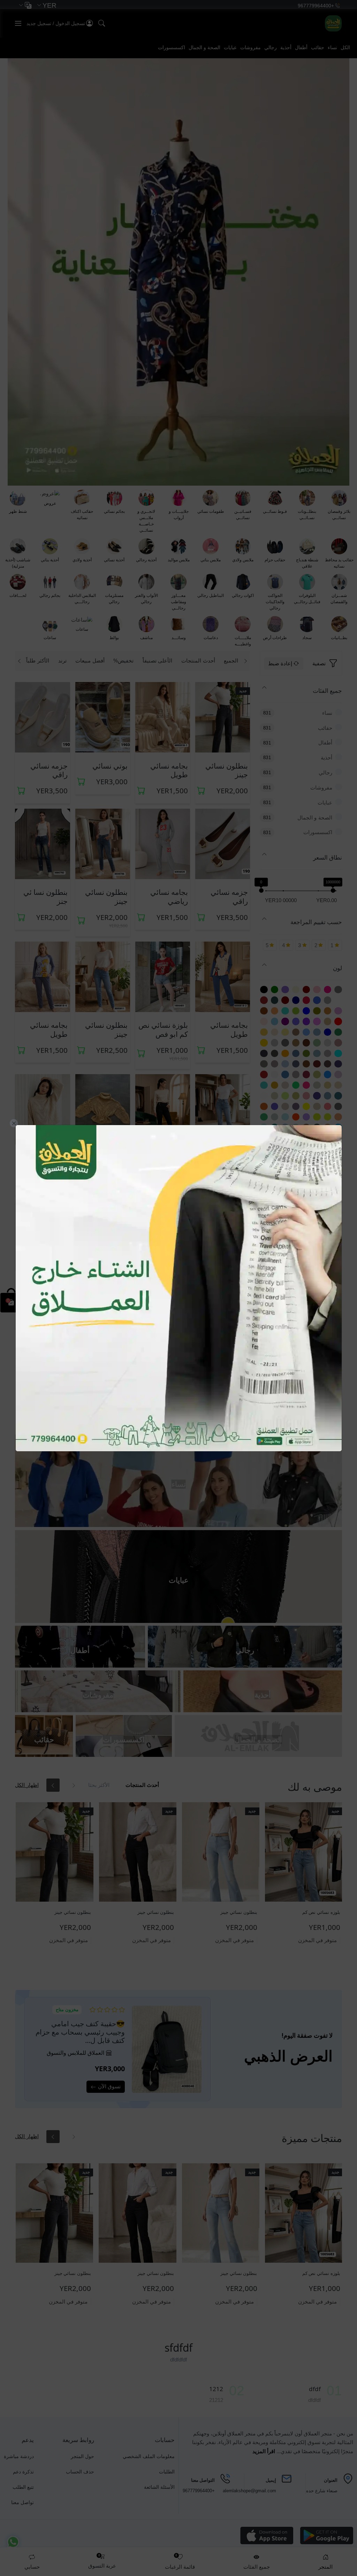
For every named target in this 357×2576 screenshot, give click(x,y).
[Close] (14, 1123)
